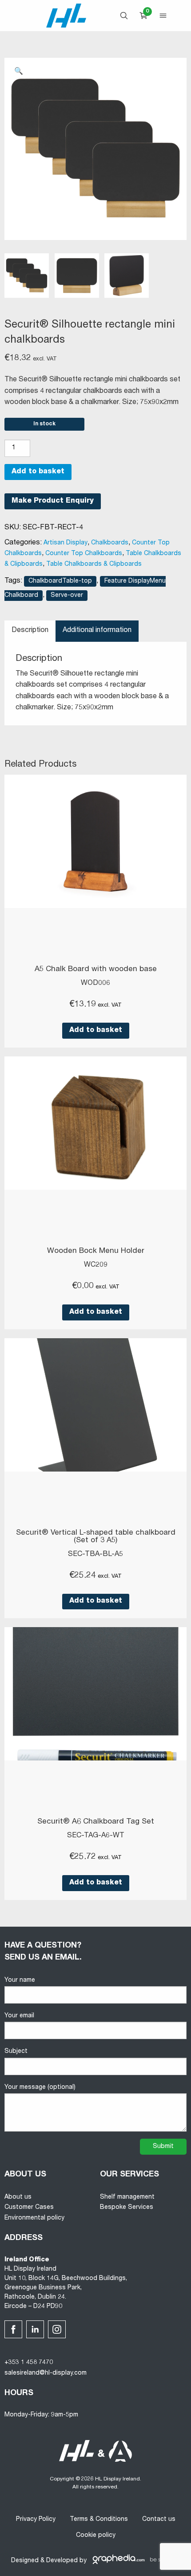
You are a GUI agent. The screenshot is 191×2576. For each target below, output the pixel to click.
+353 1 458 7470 (29, 2363)
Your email (19, 2016)
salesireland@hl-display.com (46, 2373)
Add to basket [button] (96, 1031)
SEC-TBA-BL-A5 (95, 1555)
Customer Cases (29, 2208)
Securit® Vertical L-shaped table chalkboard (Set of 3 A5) (96, 1537)
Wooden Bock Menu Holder (96, 1251)
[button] (19, 72)
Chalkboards (110, 543)
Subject (16, 2052)
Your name (20, 1980)
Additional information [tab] (97, 631)
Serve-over (67, 596)
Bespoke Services (127, 2208)
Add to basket (38, 472)
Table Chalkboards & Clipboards (94, 564)
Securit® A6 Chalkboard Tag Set (96, 1822)
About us (18, 2197)
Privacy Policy (36, 2520)
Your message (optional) (40, 2088)
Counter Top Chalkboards (84, 554)
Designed (25, 2561)
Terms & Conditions (99, 2520)
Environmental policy (34, 2218)
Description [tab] (30, 631)
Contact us (159, 2520)
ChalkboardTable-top (60, 581)
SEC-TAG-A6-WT (96, 1836)
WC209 (96, 1265)
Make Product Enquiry (53, 501)
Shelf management (127, 2197)
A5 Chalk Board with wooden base (96, 970)
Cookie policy (96, 2536)
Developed (62, 2561)
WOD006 (95, 984)
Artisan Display (66, 543)
